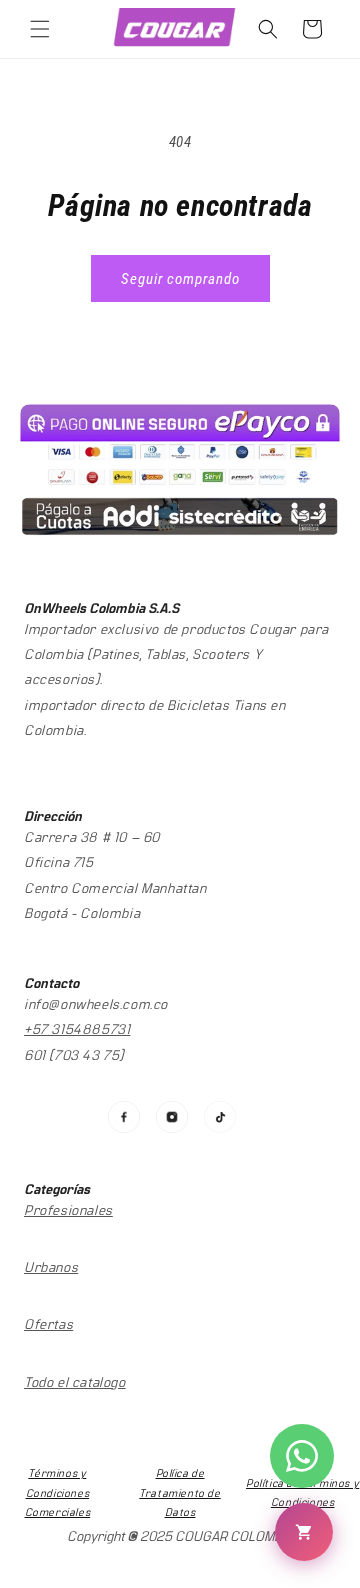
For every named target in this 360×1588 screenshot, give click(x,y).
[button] (40, 29)
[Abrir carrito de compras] (304, 1532)
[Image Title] (124, 1117)
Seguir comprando (180, 279)
